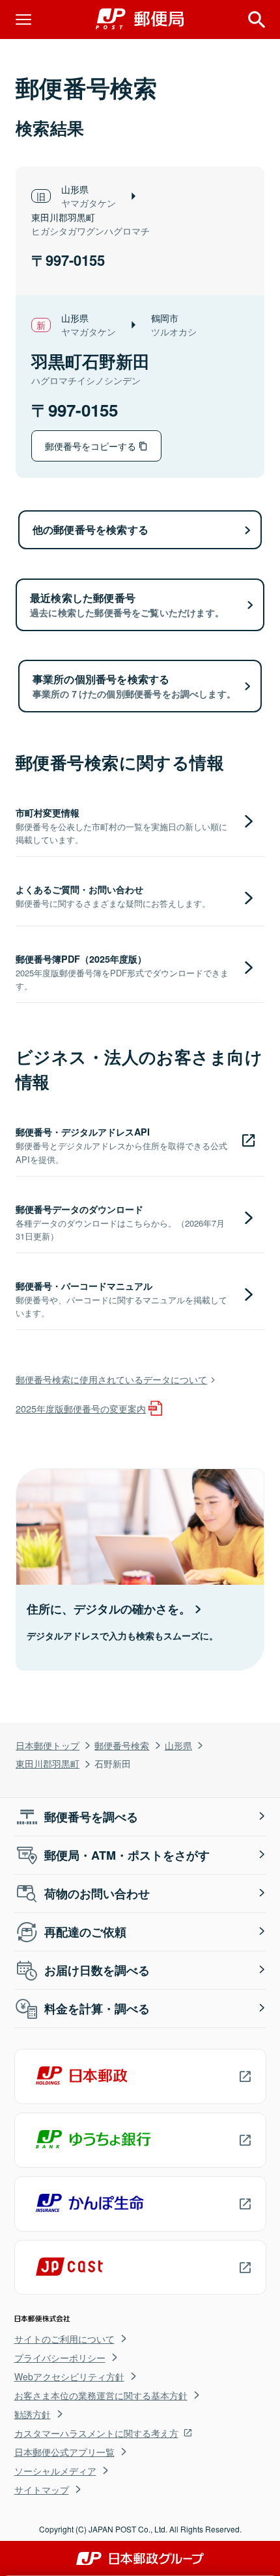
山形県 (178, 1745)
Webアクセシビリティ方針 (69, 2376)
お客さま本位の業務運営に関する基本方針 (101, 2395)
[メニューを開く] (23, 20)
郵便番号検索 (122, 1745)
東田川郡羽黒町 (48, 1763)
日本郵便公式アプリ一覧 (64, 2452)
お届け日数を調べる (97, 1970)
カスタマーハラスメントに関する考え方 (96, 2433)
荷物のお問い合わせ (97, 1893)
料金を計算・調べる (97, 2009)
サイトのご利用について (64, 2339)
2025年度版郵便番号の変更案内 (81, 1408)
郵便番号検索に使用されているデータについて (111, 1379)
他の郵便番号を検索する (91, 529)
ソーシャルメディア (55, 2471)
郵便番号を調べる (91, 1817)
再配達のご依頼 (85, 1932)
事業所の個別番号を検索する (134, 686)
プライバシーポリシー (60, 2358)
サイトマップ (42, 2490)
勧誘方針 (33, 2414)
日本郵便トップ (48, 1745)
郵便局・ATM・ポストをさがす (127, 1855)
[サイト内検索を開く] (257, 20)
